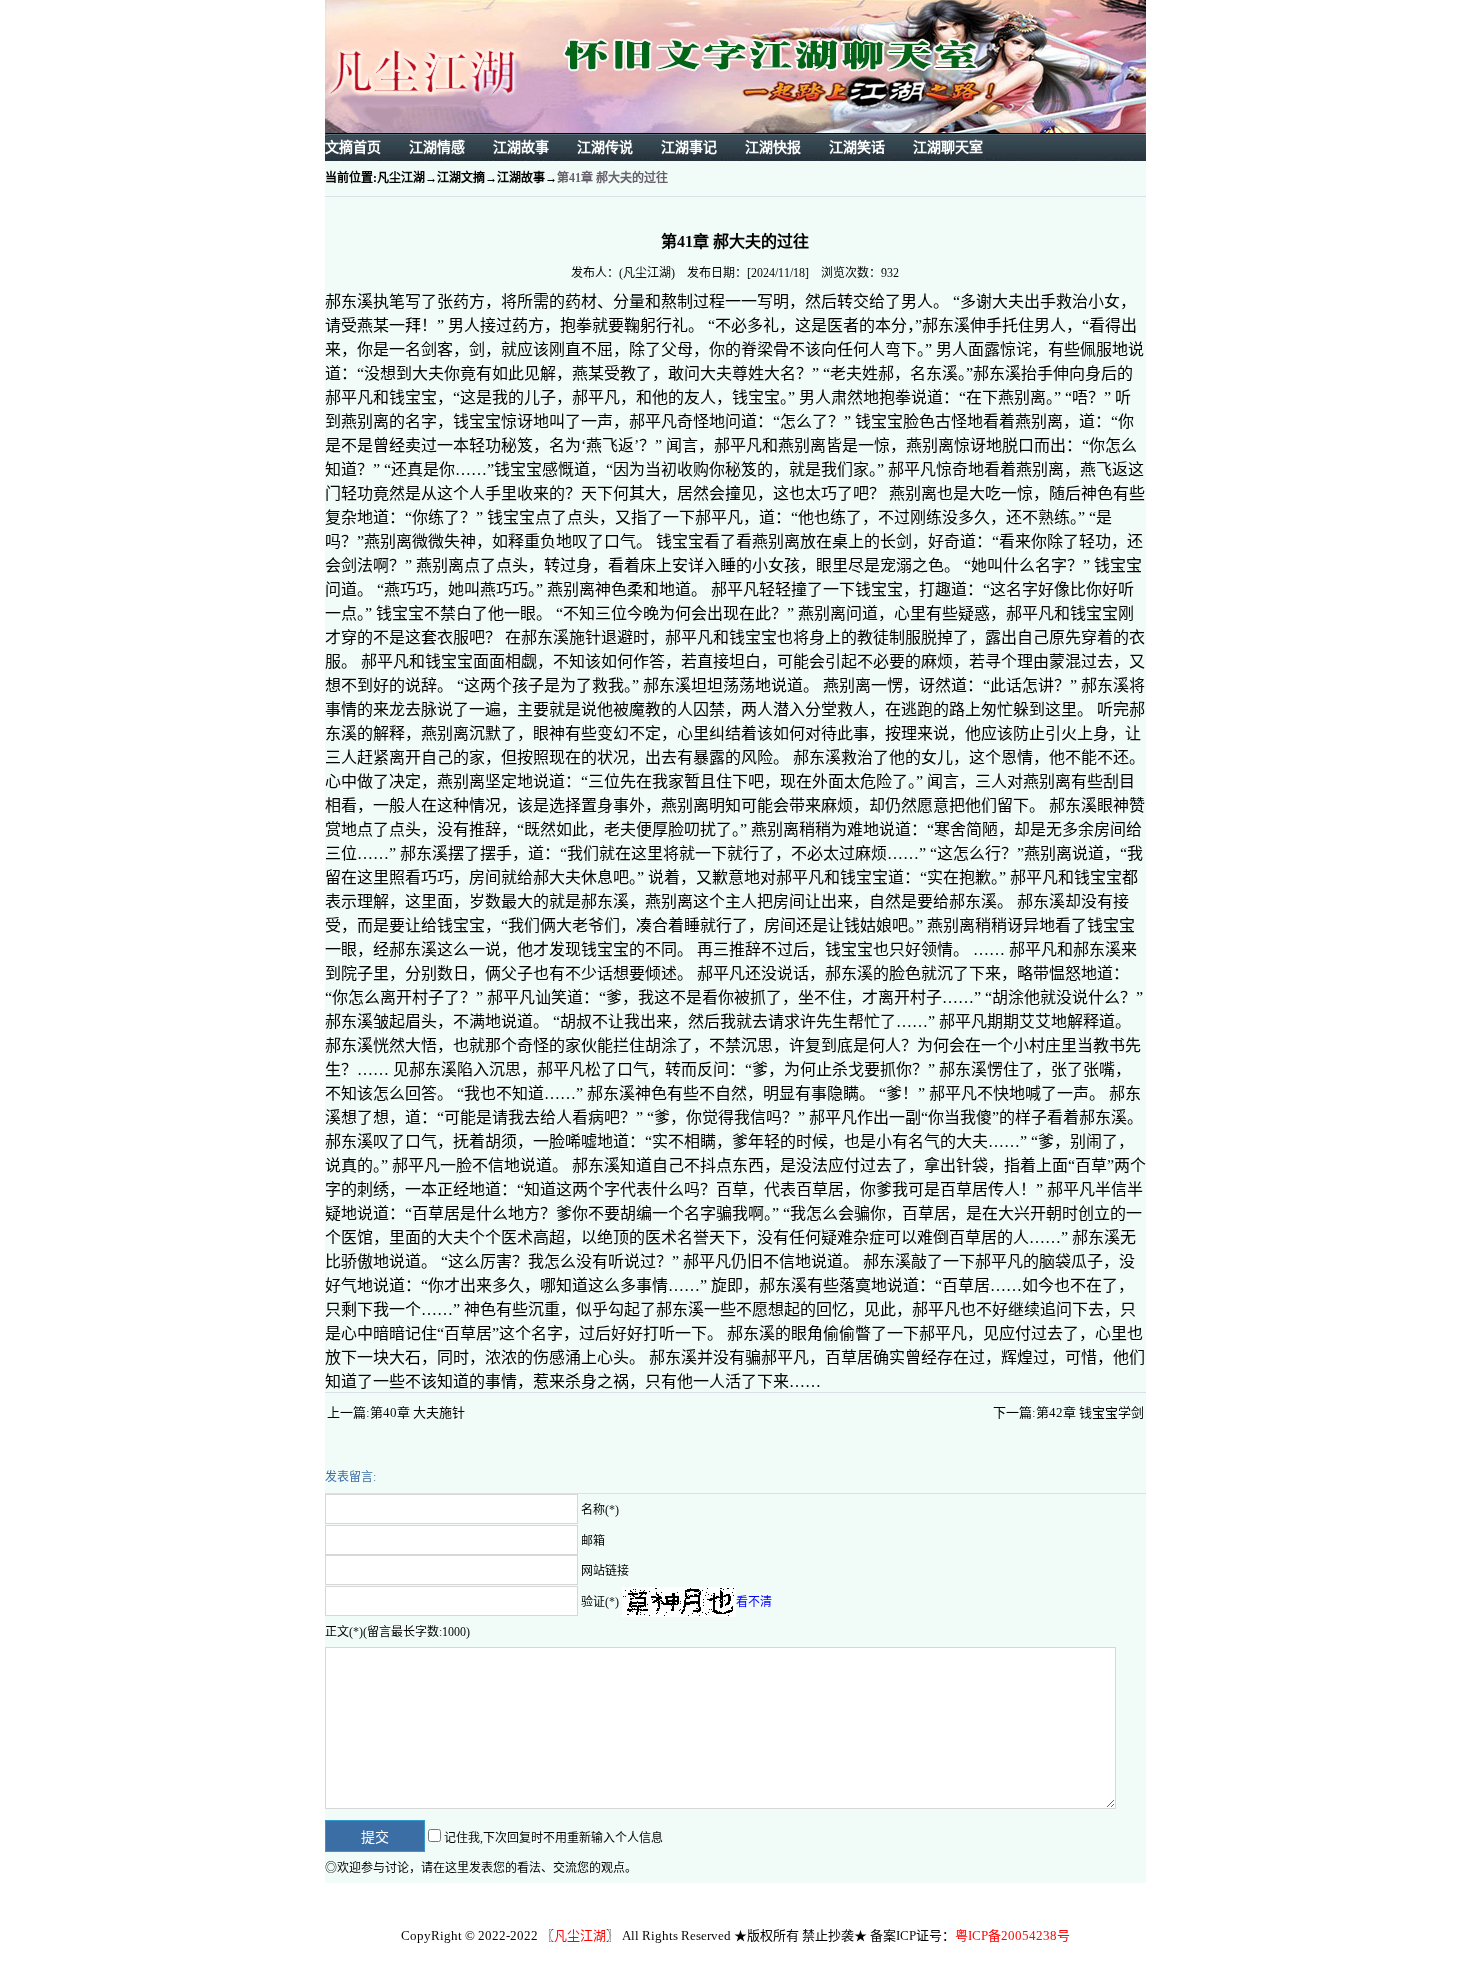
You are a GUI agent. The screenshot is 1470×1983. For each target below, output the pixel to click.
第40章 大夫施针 (417, 1412)
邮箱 (593, 1540)
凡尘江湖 (401, 178)
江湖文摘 (461, 178)
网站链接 (605, 1571)
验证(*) (600, 1601)
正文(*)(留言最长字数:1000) (397, 1632)
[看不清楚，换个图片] (679, 1601)
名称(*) (600, 1510)
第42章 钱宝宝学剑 (1090, 1412)
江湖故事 (521, 178)
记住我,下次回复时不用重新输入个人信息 (553, 1838)
